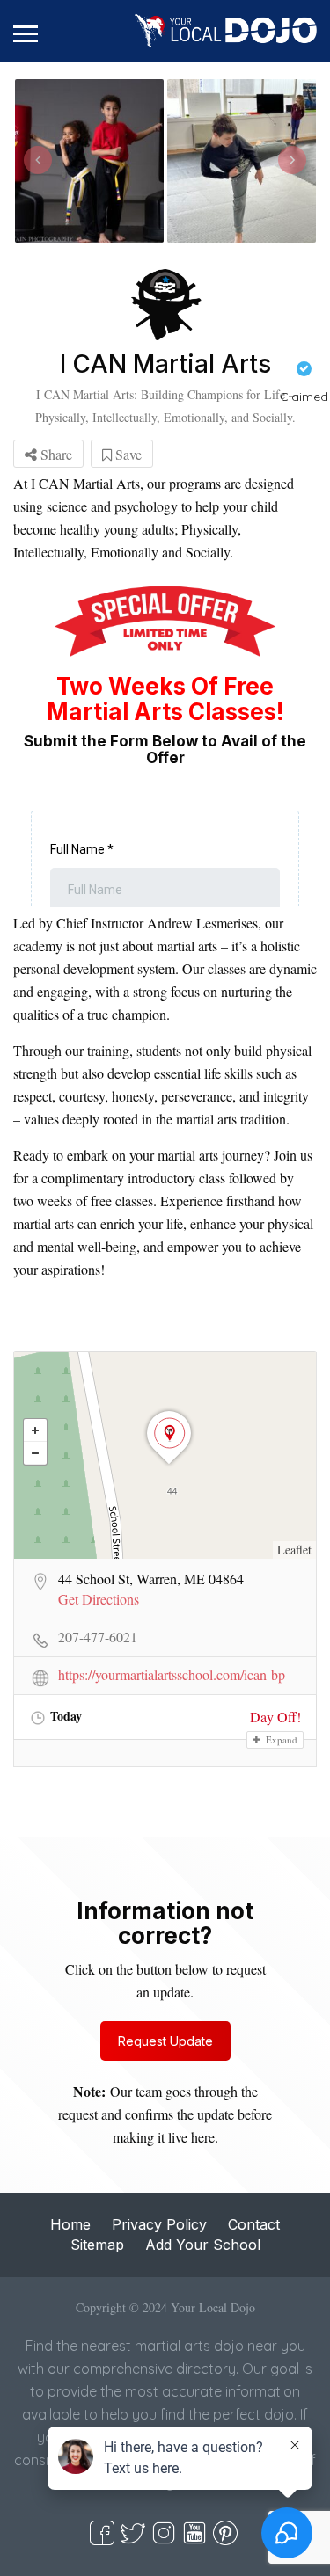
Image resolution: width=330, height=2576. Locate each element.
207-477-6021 (98, 1637)
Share (55, 454)
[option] (89, 161)
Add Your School (203, 2245)
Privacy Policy (159, 2224)
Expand (280, 1739)
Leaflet (294, 1550)
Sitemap (97, 2245)
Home (70, 2224)
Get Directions (99, 1599)
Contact (254, 2224)
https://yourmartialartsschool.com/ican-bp (172, 1675)
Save (127, 454)
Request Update (165, 2041)
